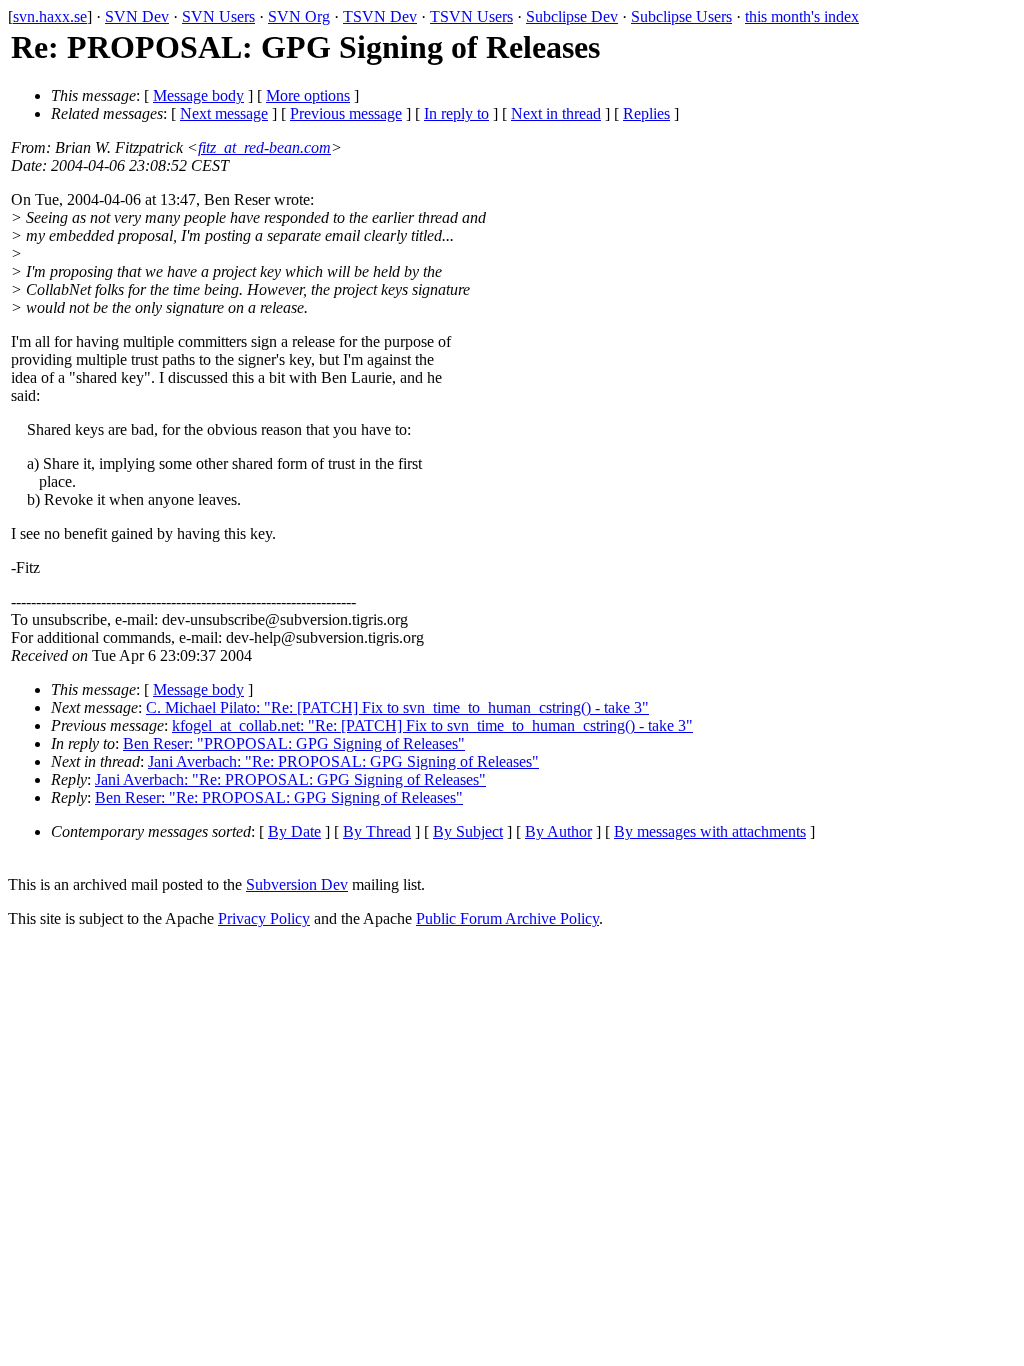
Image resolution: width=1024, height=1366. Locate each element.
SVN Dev (137, 16)
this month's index (802, 16)
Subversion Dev (297, 884)
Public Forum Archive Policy (507, 918)
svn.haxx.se (50, 16)
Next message (224, 113)
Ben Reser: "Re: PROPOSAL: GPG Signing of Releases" (279, 797)
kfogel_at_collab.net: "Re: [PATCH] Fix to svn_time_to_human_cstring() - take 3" (432, 725)
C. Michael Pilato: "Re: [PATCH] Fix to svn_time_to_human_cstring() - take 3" (397, 707)
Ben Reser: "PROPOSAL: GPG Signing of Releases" (294, 743)
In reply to (456, 113)
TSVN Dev (380, 16)
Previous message (346, 113)
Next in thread (556, 113)
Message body (198, 95)
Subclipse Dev (572, 16)
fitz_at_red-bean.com (264, 147)
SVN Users (218, 16)
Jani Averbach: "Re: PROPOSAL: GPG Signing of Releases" (343, 761)
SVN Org (299, 16)
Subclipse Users (681, 16)
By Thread (377, 831)
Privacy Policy (264, 918)
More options (308, 95)
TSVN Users (471, 16)
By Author (558, 831)
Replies (646, 113)
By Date (294, 831)
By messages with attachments (710, 831)
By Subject (468, 831)
